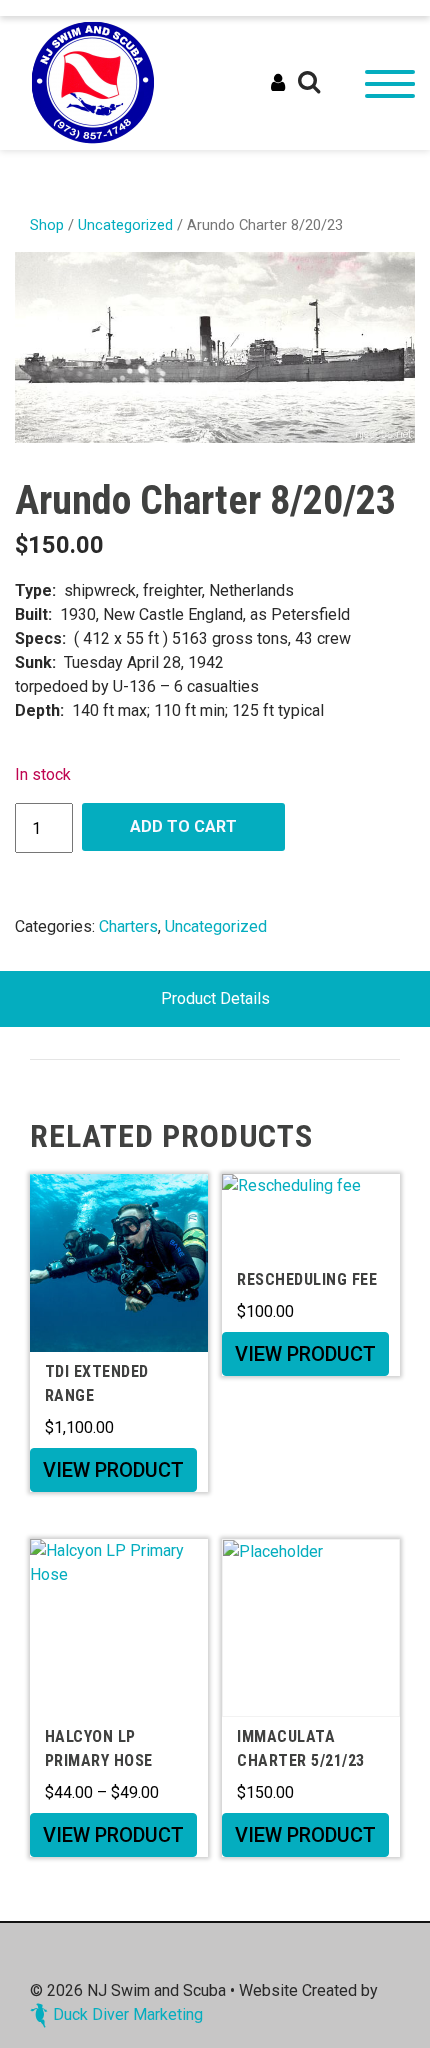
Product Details (215, 998)
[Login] (278, 83)
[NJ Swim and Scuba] (93, 81)
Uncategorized (125, 225)
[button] (309, 83)
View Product (113, 1470)
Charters (128, 926)
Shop (47, 225)
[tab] (215, 999)
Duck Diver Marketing (128, 2014)
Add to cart (183, 826)
